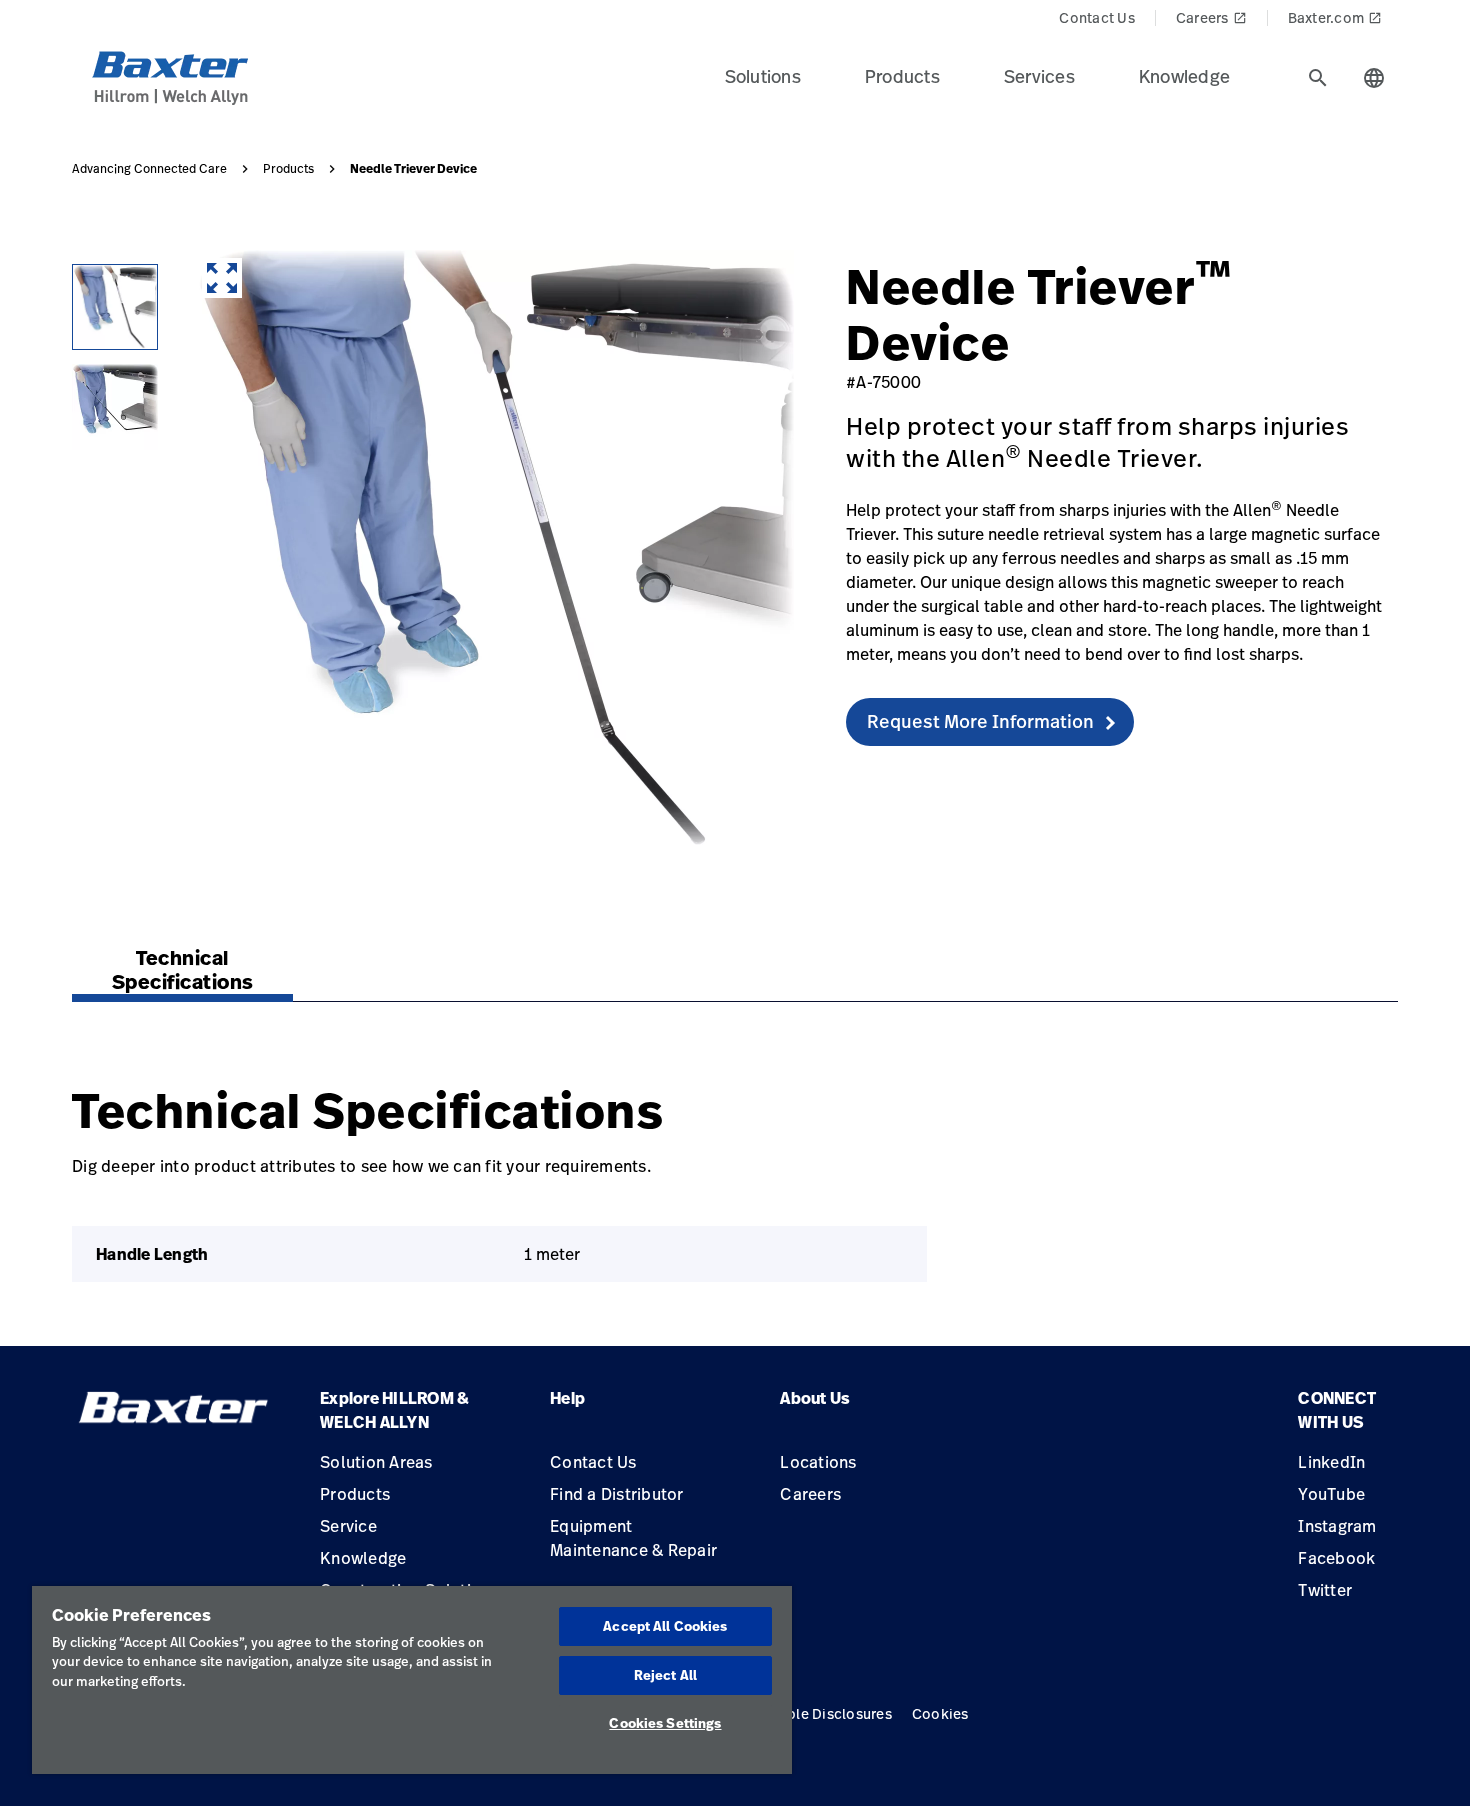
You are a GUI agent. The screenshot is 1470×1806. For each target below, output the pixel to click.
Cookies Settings (665, 1723)
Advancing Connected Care (149, 169)
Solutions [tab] (763, 76)
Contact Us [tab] (1097, 17)
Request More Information (980, 721)
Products (288, 169)
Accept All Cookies (665, 1626)
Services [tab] (1039, 76)
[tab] (1318, 78)
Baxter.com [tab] (1335, 17)
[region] (412, 1680)
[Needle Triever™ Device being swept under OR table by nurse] (115, 407)
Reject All (665, 1675)
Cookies (940, 1713)
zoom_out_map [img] (222, 278)
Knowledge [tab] (1184, 76)
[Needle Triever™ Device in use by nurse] (115, 307)
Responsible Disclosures (808, 1713)
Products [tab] (902, 76)
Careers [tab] (1211, 17)
